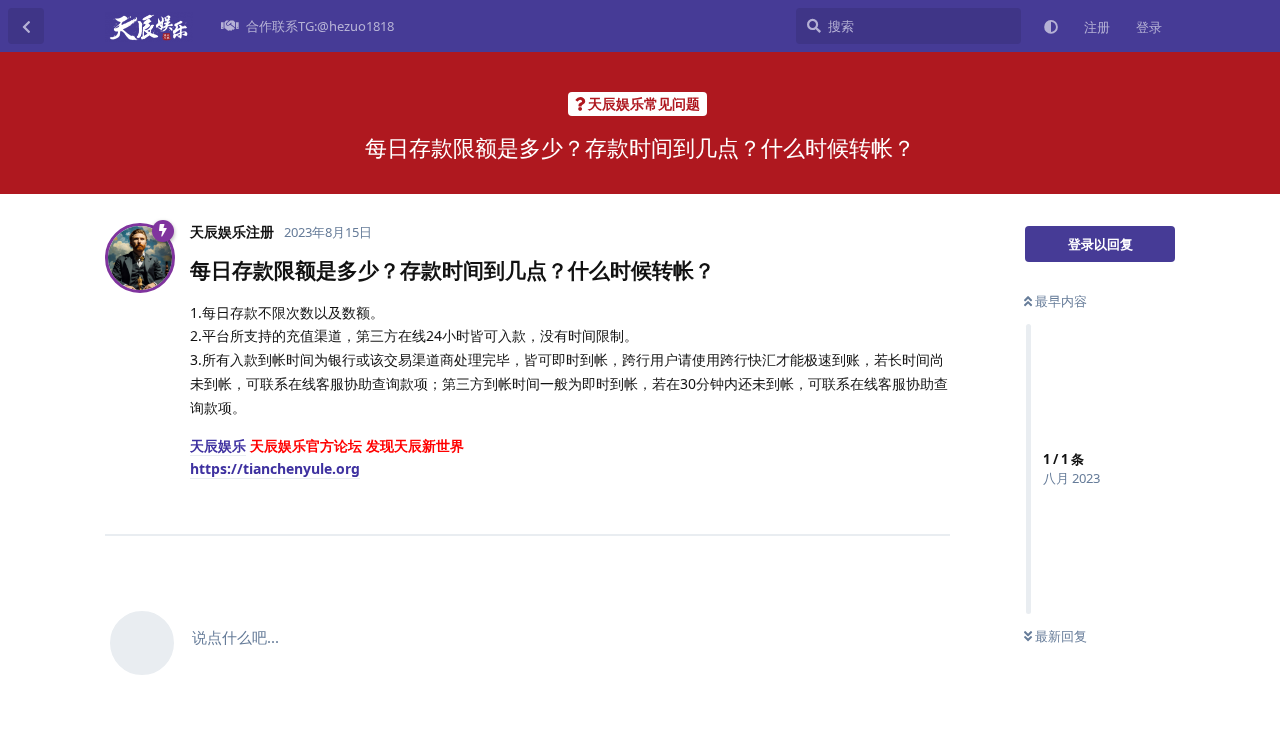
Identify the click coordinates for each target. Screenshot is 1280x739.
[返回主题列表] (26, 26)
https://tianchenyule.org (275, 468)
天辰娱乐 (218, 445)
